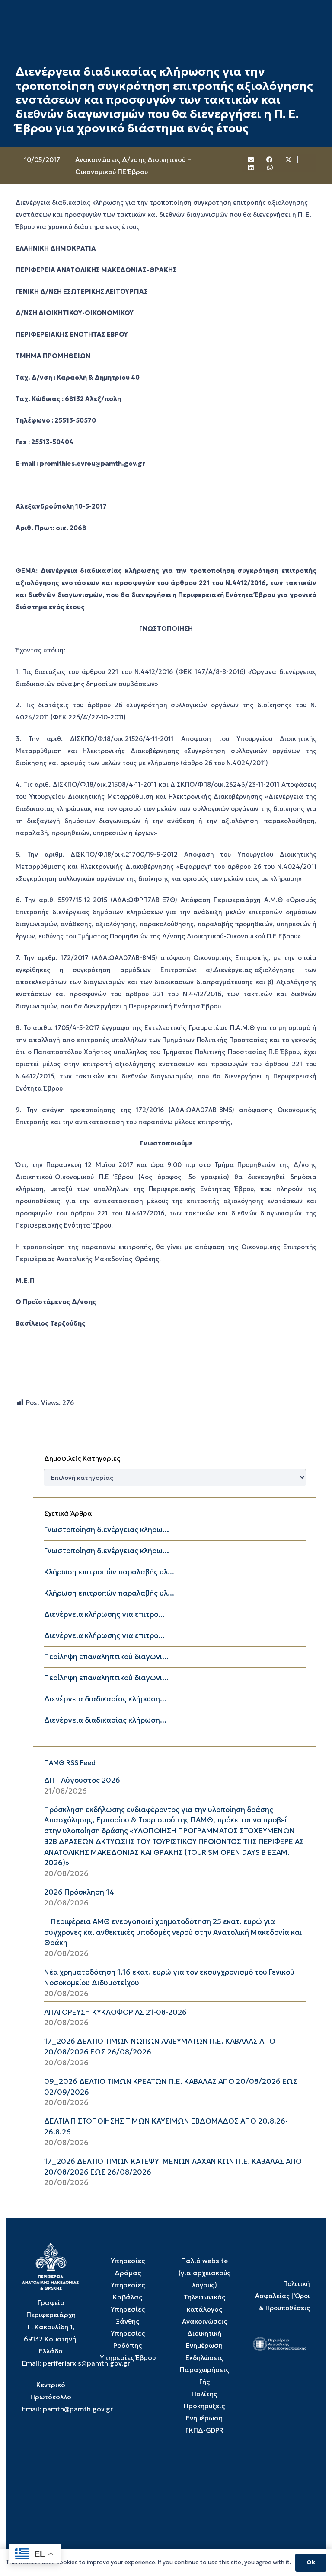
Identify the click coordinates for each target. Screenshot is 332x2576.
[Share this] (270, 160)
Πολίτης (204, 2394)
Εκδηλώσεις (204, 2358)
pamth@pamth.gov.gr (78, 2409)
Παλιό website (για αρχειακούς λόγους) (204, 2273)
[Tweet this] (289, 160)
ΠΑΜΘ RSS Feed (70, 1763)
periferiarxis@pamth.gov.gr (86, 2363)
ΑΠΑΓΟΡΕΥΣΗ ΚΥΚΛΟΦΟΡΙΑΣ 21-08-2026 (115, 2012)
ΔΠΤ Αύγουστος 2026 (82, 1780)
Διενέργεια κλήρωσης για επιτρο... (104, 1614)
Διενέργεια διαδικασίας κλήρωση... (105, 1699)
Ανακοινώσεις (204, 2321)
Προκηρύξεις (204, 2406)
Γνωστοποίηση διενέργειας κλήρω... (107, 1530)
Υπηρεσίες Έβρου (128, 2358)
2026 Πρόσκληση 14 (79, 1892)
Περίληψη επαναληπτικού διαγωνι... (106, 1657)
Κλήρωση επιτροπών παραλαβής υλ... (109, 1572)
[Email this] (251, 160)
